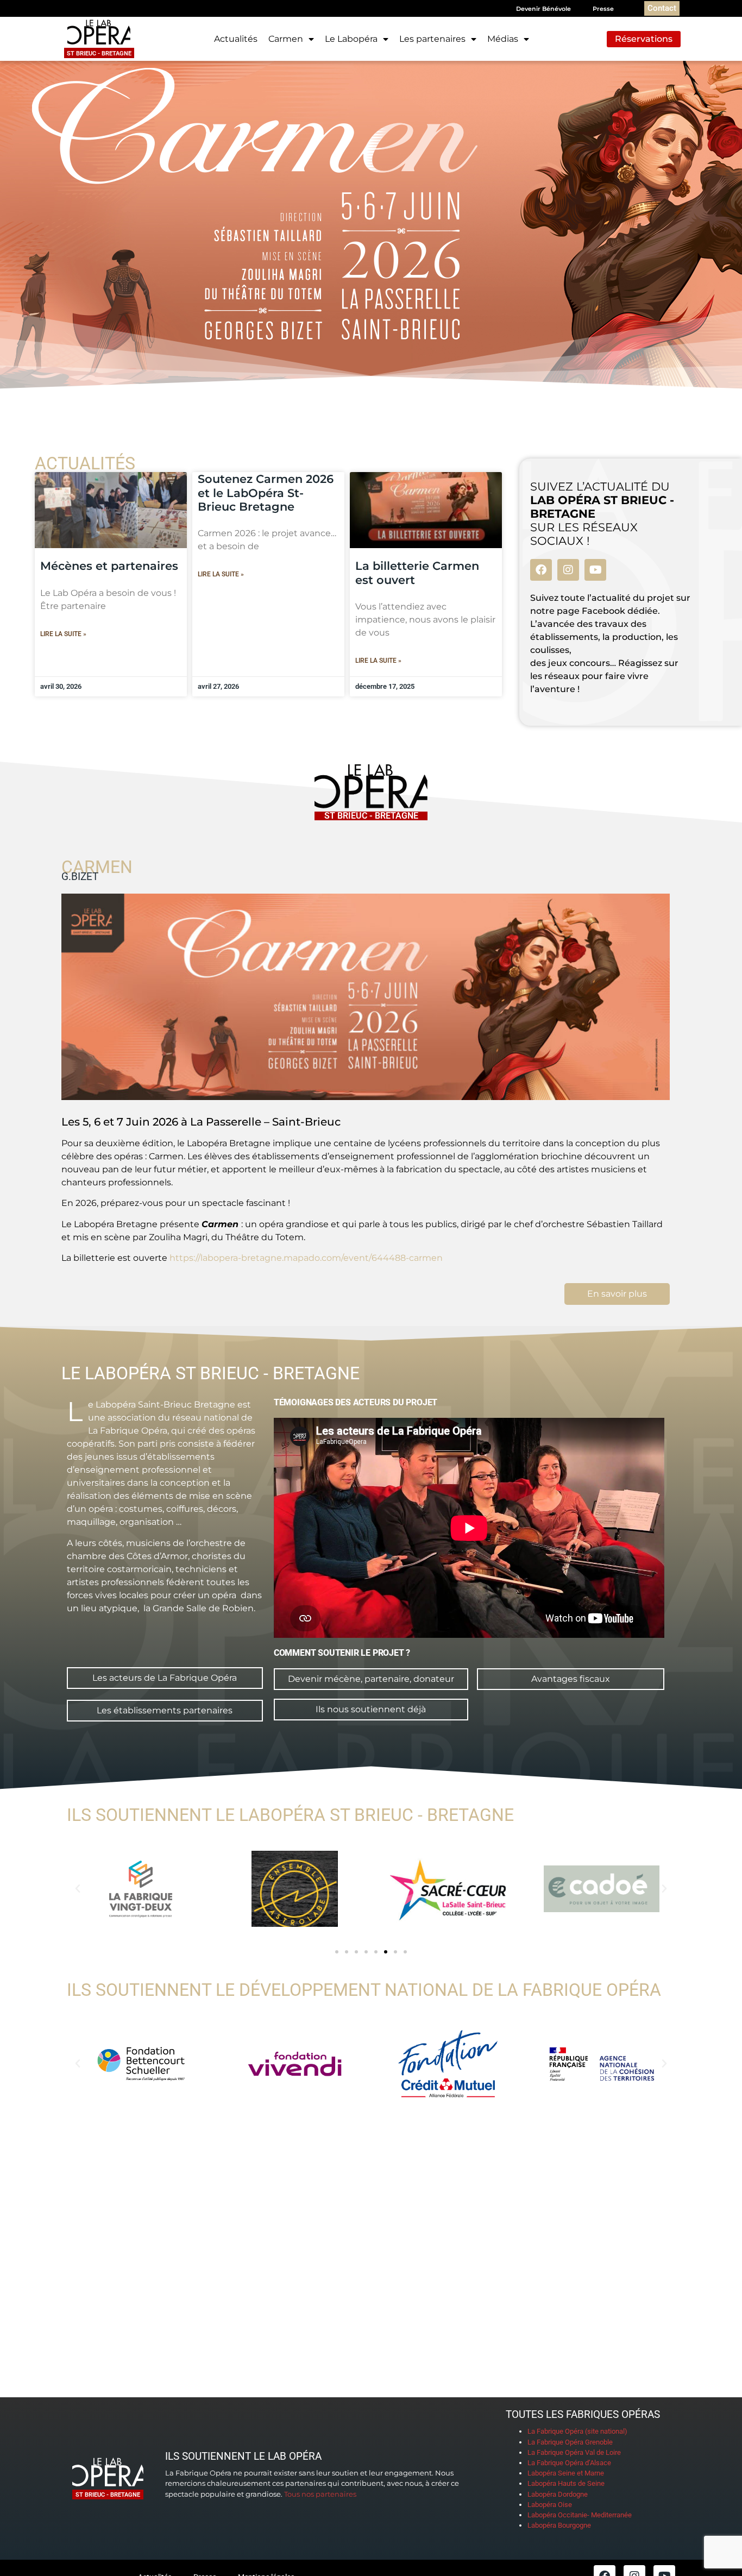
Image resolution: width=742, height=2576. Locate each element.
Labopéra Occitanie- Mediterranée (580, 2515)
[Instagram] (568, 570)
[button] (78, 1889)
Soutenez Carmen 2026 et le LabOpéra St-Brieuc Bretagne (266, 492)
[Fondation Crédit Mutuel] (448, 2064)
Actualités (236, 39)
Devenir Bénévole (543, 9)
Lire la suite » (63, 634)
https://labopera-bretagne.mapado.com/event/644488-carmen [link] (306, 1258)
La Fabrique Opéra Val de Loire (574, 2452)
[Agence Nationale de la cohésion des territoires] (602, 2064)
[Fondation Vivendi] (295, 2064)
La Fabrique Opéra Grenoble (570, 2442)
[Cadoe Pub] (602, 1889)
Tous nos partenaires (320, 2494)
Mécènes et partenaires (109, 566)
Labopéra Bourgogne (559, 2525)
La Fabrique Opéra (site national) (577, 2431)
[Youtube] (595, 570)
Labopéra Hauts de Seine (566, 2483)
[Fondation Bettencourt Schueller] (141, 2064)
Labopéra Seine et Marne (566, 2473)
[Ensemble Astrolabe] (295, 1889)
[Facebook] (541, 570)
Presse (603, 9)
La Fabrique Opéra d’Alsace (569, 2463)
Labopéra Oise (550, 2505)
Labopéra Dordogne (558, 2494)
